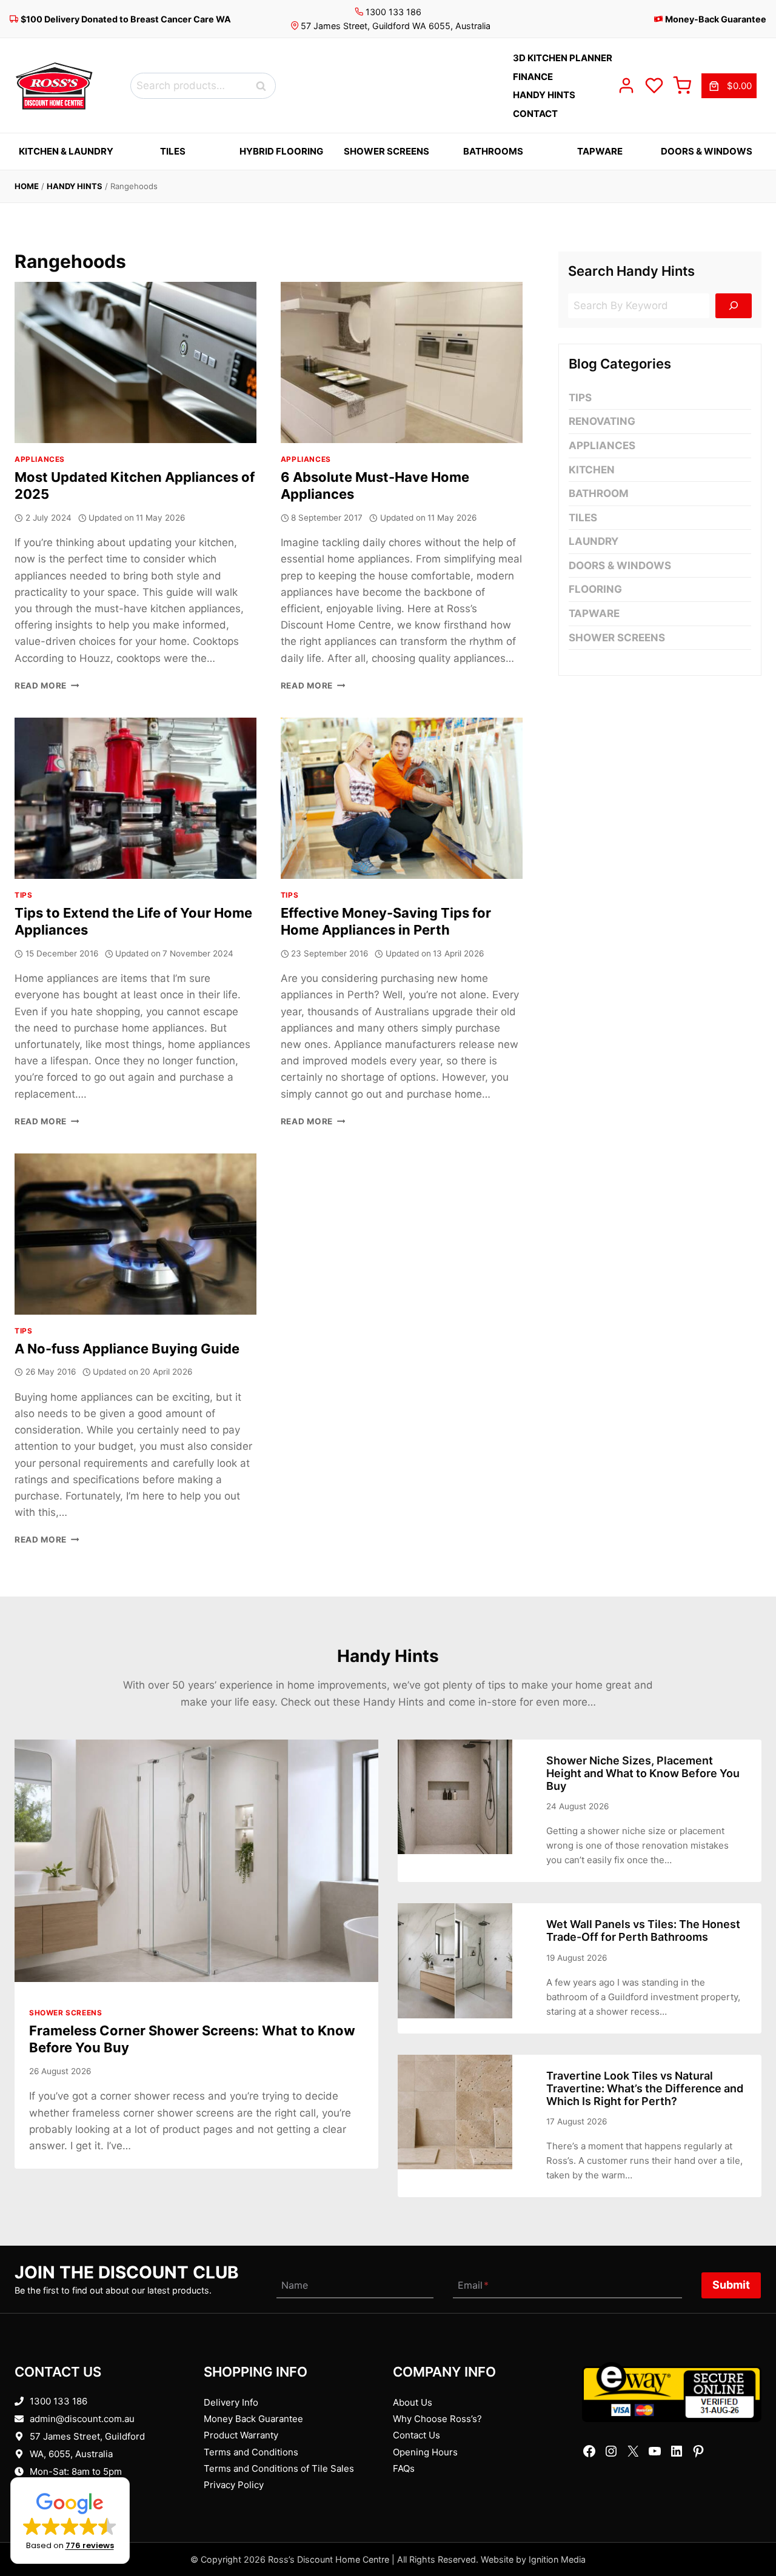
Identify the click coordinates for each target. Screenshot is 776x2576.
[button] (70, 2521)
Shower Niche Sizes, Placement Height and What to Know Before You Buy (643, 1773)
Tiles (173, 151)
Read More (47, 686)
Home (27, 186)
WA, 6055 (50, 2454)
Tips (23, 895)
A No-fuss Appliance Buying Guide (127, 1349)
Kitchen (592, 469)
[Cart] (682, 85)
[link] (729, 86)
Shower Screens (386, 151)
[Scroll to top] (747, 2529)
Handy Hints (75, 186)
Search (264, 86)
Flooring (595, 589)
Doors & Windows (707, 151)
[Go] (734, 306)
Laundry (594, 541)
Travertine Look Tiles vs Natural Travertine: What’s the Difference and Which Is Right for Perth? (645, 2088)
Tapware (600, 151)
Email (473, 2285)
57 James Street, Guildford (87, 2436)
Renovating (602, 421)
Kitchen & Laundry (66, 151)
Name (295, 2285)
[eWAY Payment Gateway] (672, 2392)
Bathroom (599, 493)
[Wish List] (654, 85)
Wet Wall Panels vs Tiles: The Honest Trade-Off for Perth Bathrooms (643, 1930)
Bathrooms (493, 151)
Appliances (40, 459)
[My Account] (626, 85)
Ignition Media (557, 2559)
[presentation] (135, 362)
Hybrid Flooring (281, 151)
